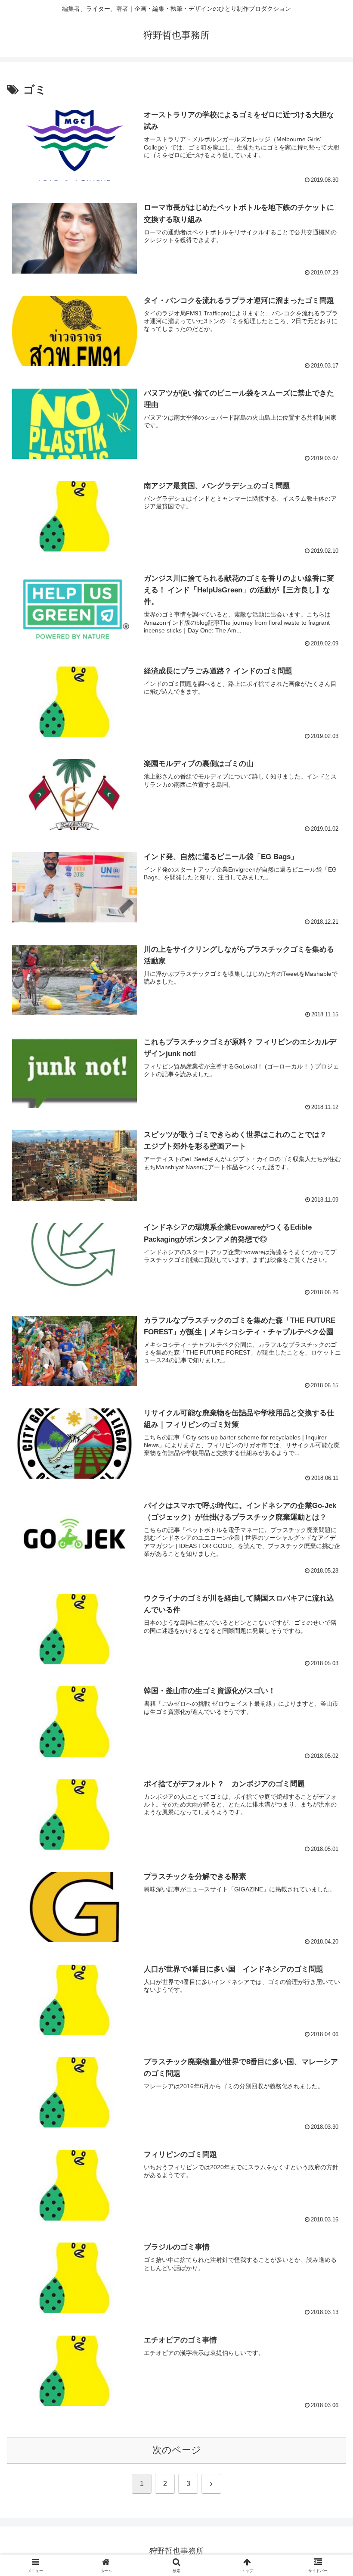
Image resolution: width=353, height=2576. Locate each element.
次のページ (177, 2450)
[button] (327, 1668)
